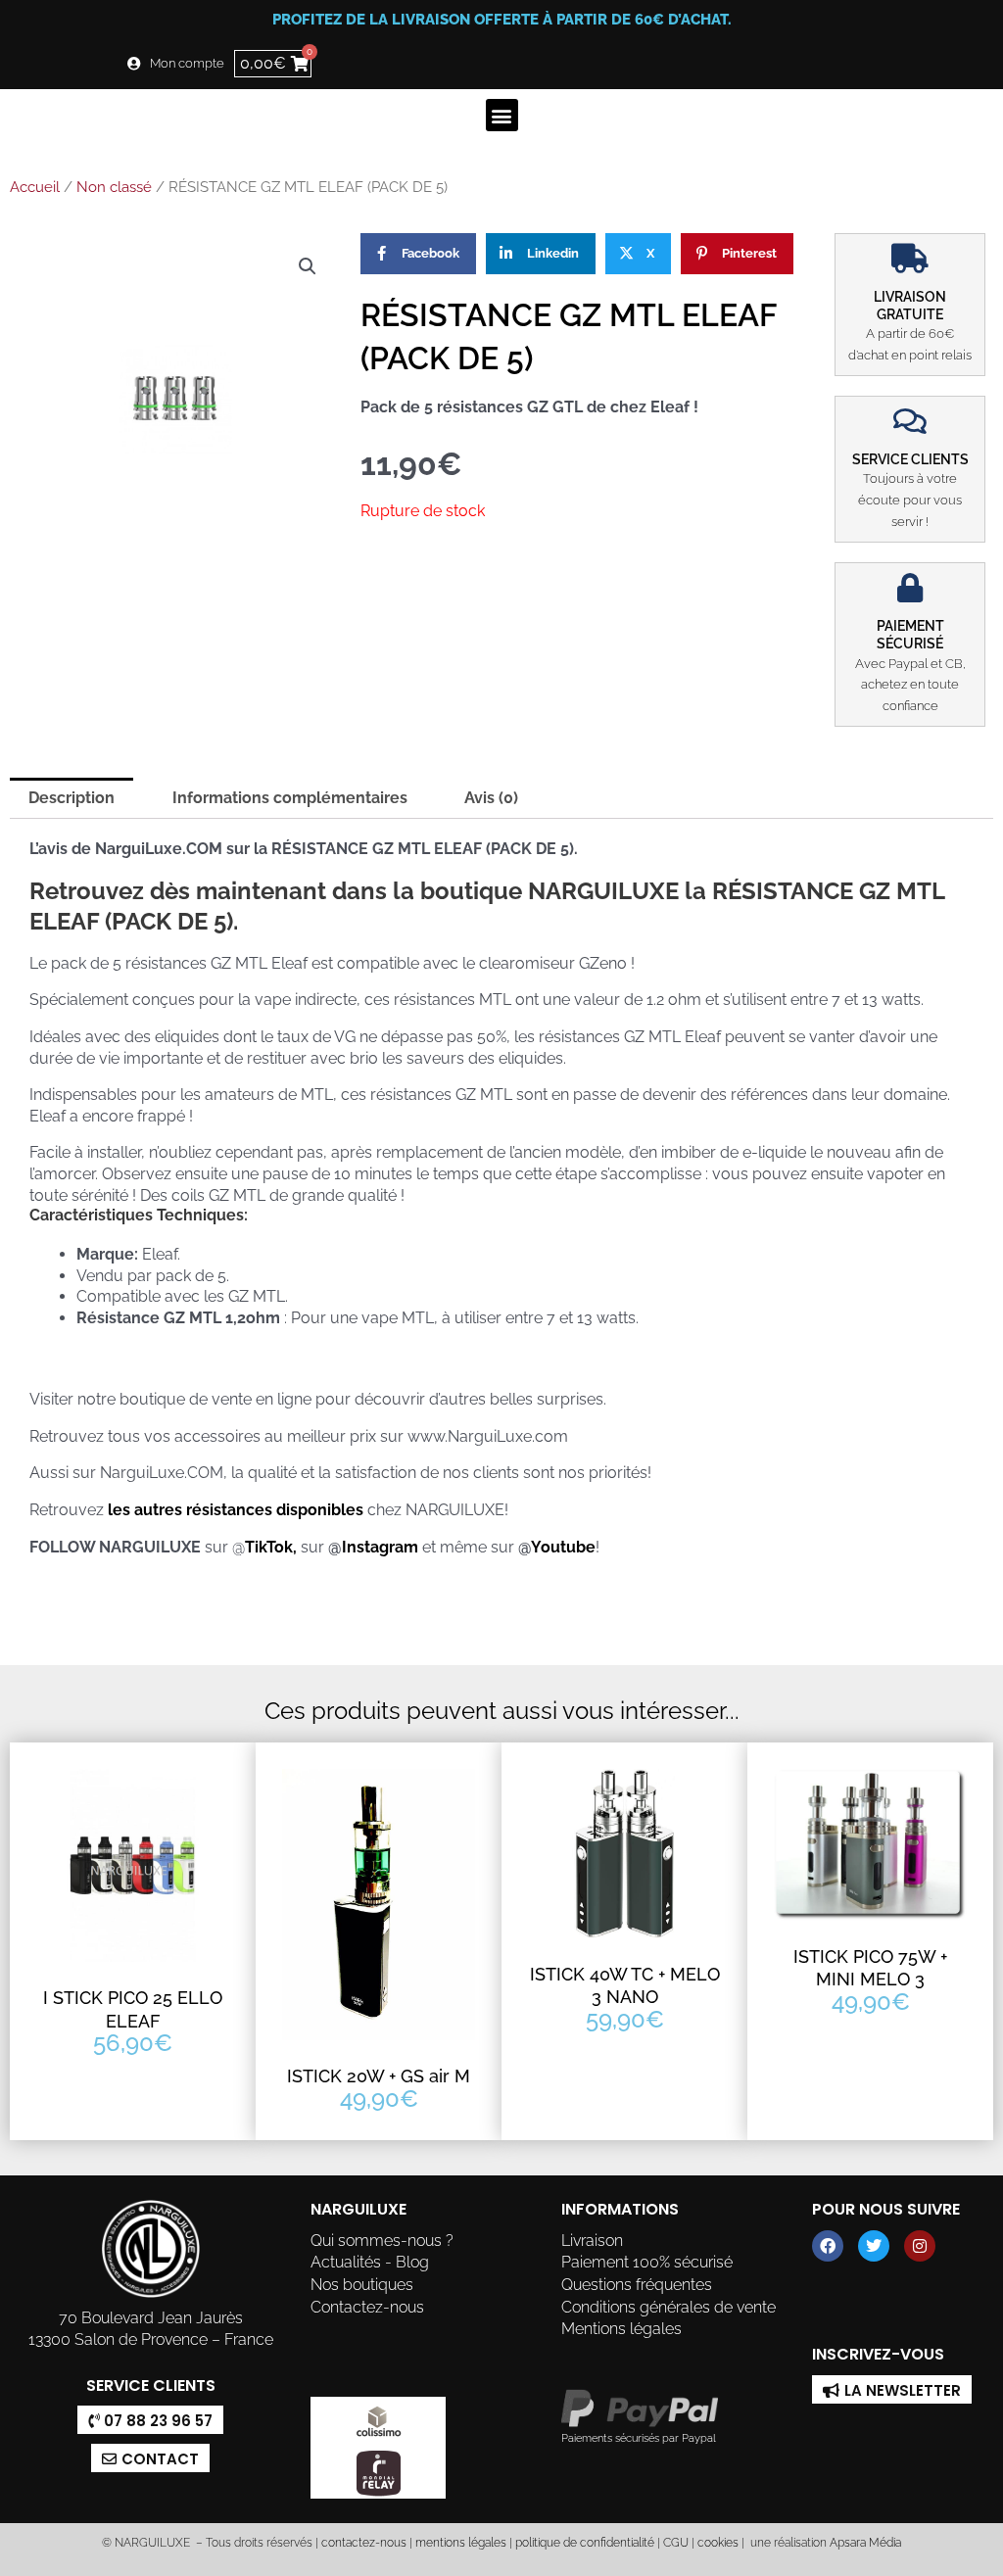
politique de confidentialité (585, 2543)
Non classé (114, 187)
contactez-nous (362, 2543)
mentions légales (461, 2543)
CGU (676, 2543)
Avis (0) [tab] (491, 798)
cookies (718, 2543)
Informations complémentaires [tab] (290, 798)
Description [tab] (72, 798)
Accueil (35, 187)
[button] (502, 115)
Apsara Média (865, 2543)
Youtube (563, 1547)
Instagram (382, 1547)
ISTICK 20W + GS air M (379, 2076)
